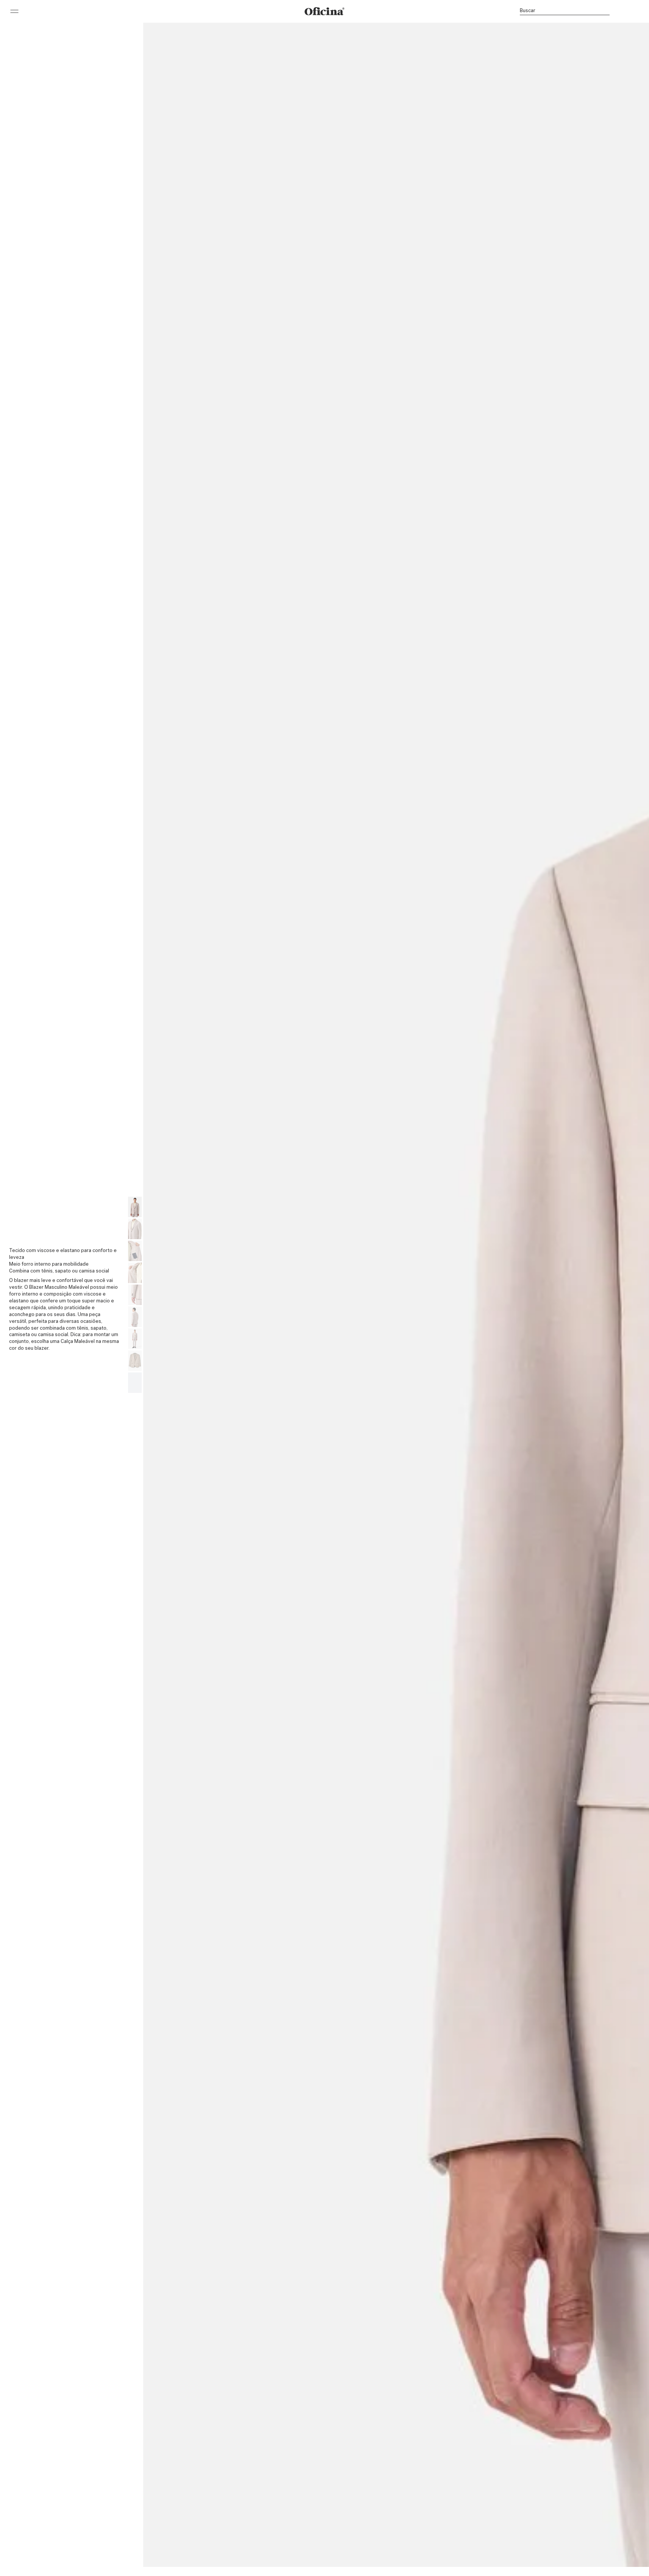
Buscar (528, 10)
